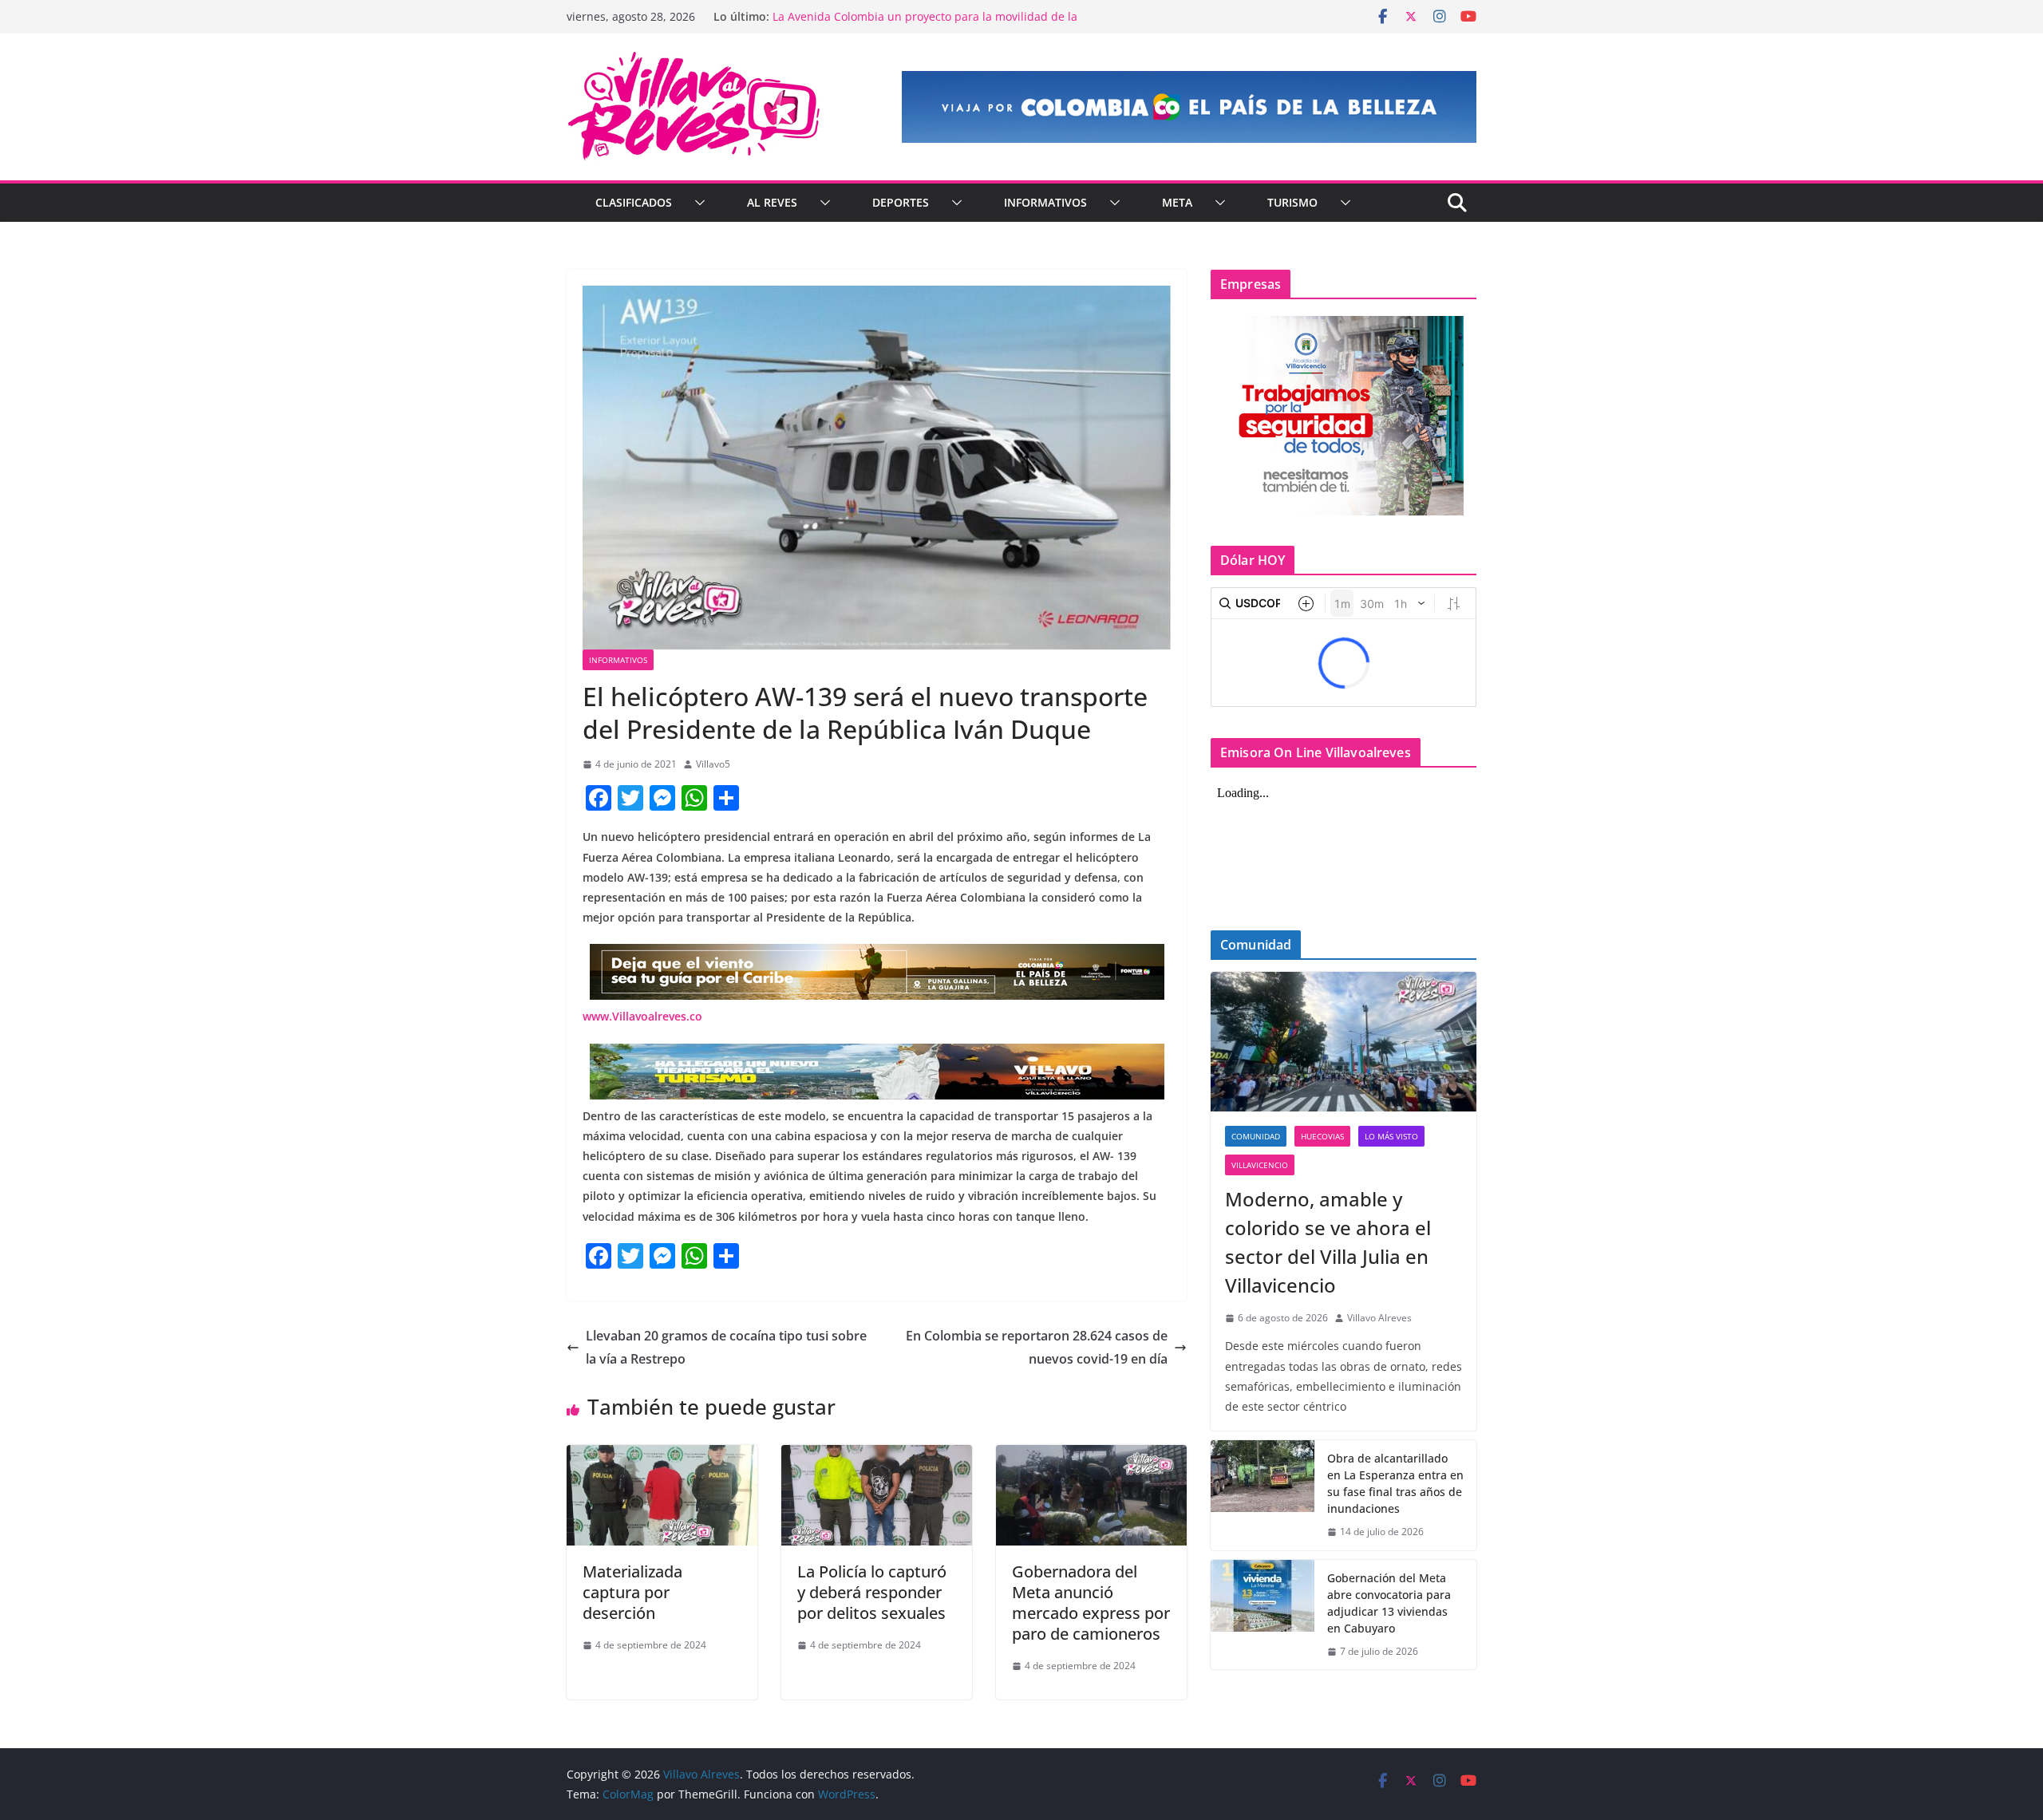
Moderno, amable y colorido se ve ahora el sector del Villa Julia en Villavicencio (1328, 1242)
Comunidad (1256, 1136)
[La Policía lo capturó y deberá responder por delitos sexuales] (877, 1456)
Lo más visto (1391, 1136)
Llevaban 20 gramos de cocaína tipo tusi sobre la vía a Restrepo (726, 1347)
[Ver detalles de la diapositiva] (1189, 107)
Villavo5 (713, 764)
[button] (697, 203)
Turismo (1292, 202)
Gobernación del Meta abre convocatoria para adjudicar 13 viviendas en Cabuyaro (1389, 1603)
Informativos (1045, 202)
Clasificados (634, 202)
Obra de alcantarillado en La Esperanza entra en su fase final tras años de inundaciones (1395, 1483)
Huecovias (1322, 1136)
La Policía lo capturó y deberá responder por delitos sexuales (872, 1592)
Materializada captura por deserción (632, 1592)
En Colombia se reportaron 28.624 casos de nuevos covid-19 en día (1037, 1347)
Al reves (772, 202)
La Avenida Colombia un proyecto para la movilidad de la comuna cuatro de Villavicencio (925, 24)
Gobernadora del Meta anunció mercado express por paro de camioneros (1091, 1603)
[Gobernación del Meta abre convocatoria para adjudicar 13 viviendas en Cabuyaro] (1263, 1615)
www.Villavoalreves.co (642, 1016)
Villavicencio (1260, 1165)
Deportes (901, 202)
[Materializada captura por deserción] (662, 1456)
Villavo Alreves (1379, 1318)
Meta (1177, 202)
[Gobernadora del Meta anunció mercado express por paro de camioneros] (1091, 1456)
